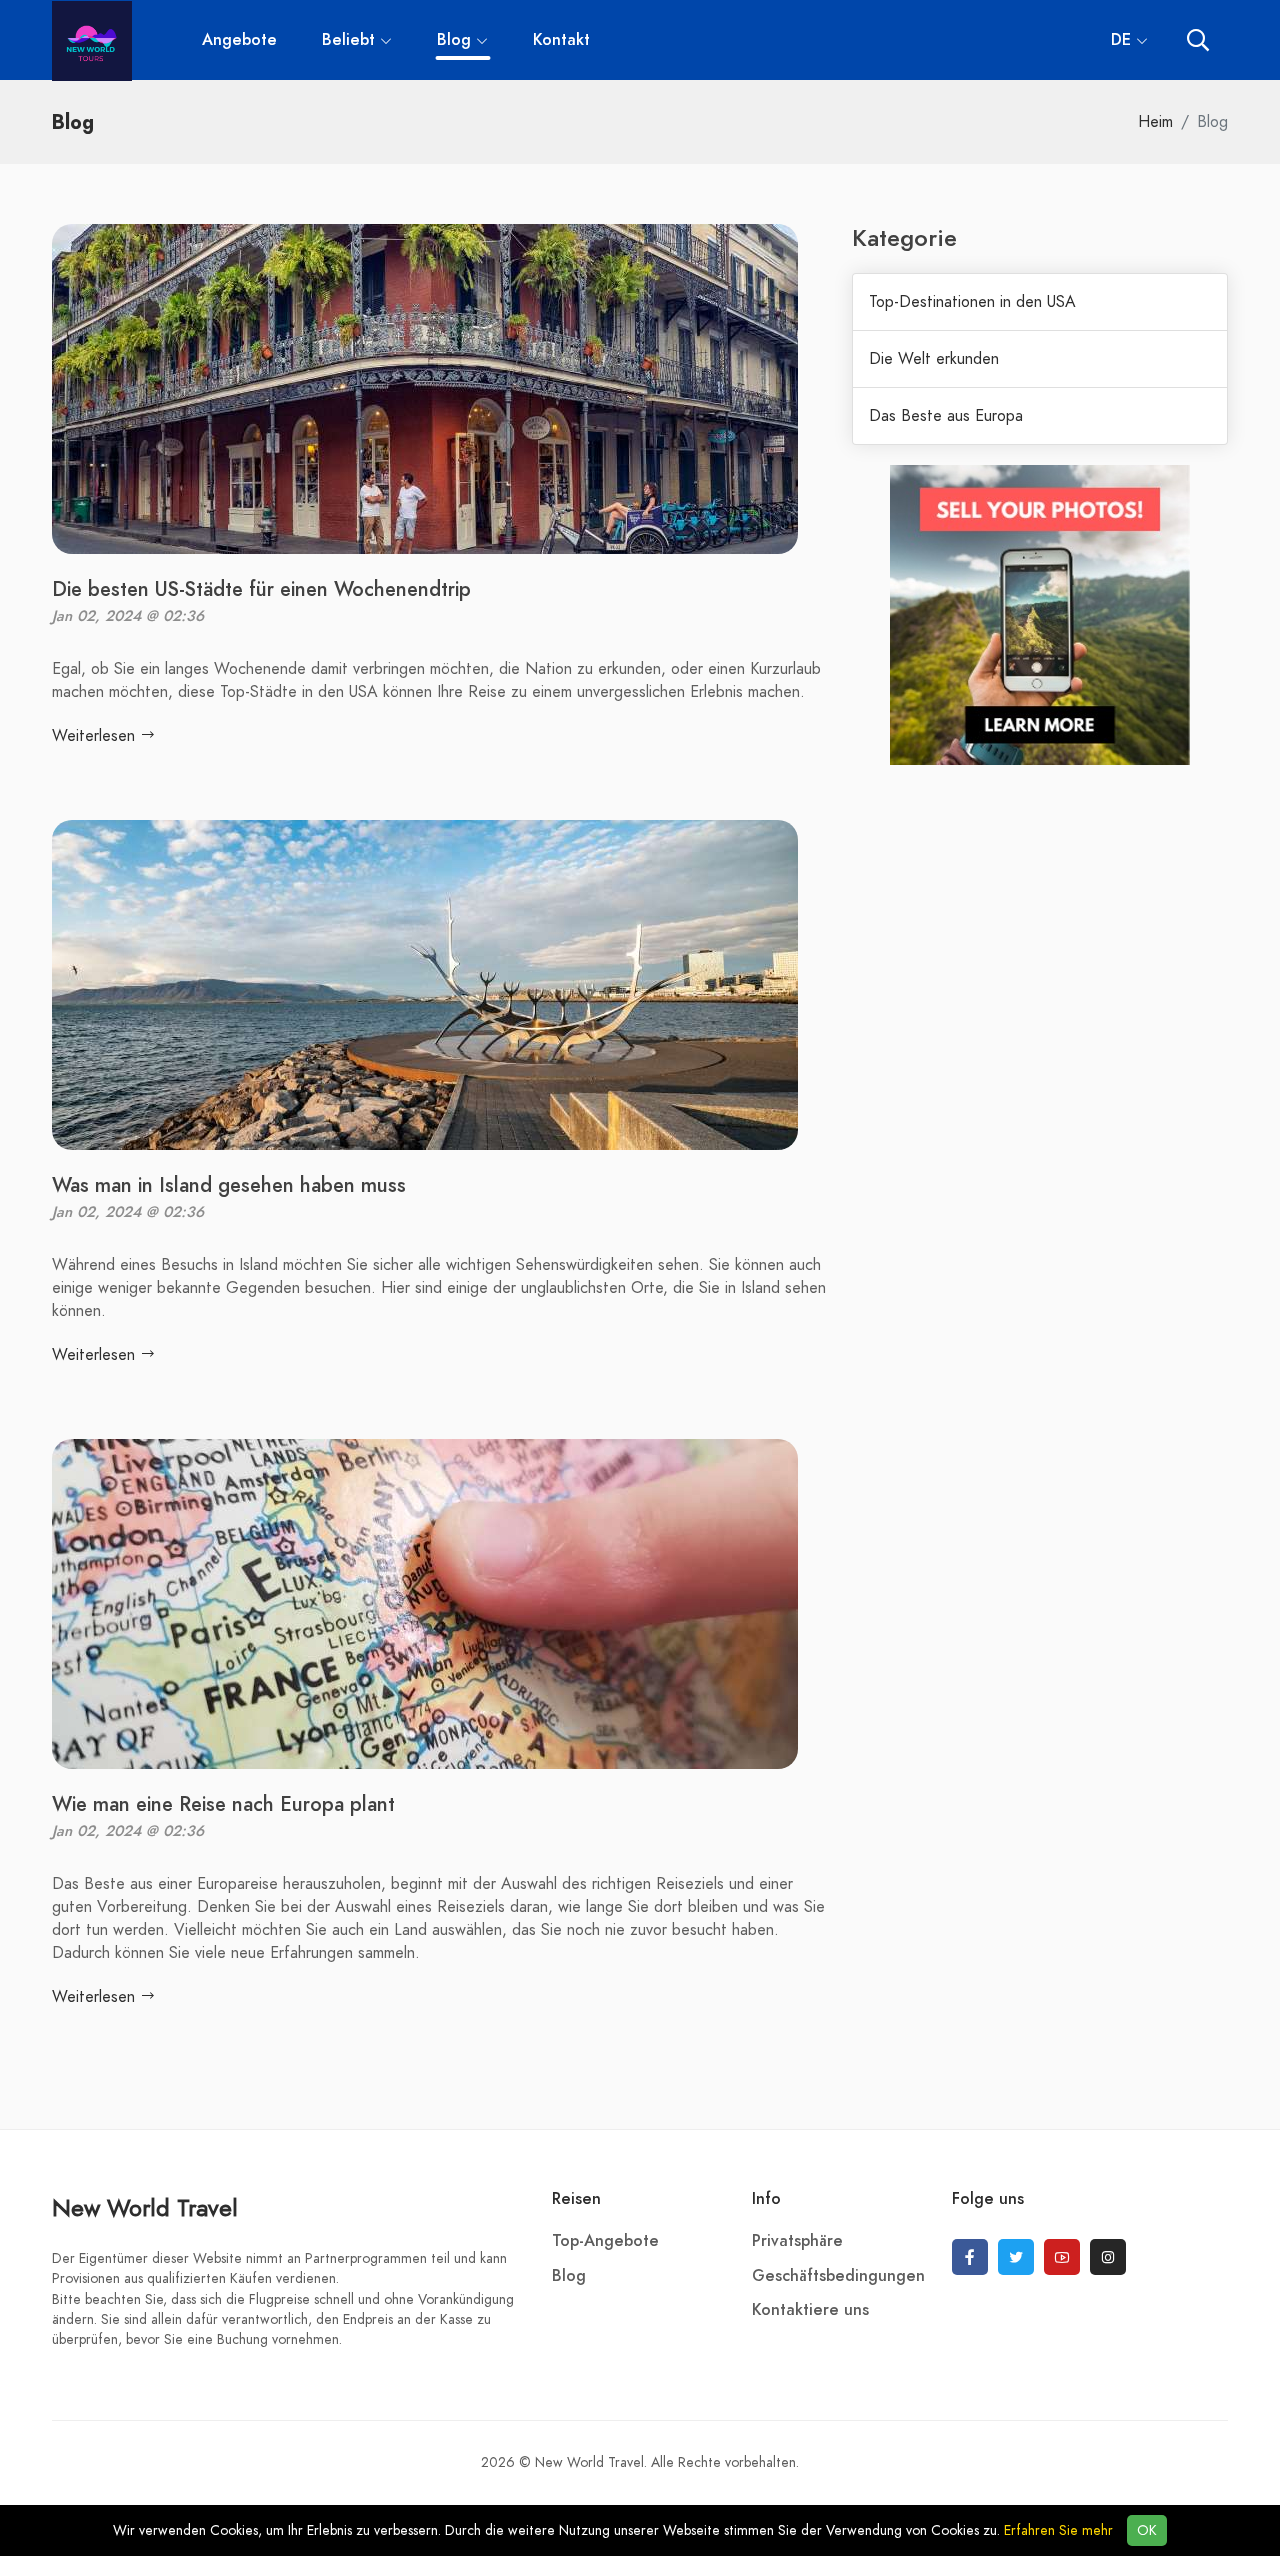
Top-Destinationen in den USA (972, 302)
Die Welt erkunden (934, 359)
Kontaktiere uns (810, 2310)
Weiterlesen (96, 736)
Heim (1155, 122)
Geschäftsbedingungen (838, 2276)
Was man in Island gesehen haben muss (229, 1185)
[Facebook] (970, 2257)
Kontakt (561, 40)
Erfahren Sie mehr (1058, 2530)
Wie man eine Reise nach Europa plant (223, 1804)
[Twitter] (1016, 2257)
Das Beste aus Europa (946, 416)
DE (1121, 40)
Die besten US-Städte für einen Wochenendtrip (261, 589)
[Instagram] (1108, 2257)
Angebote (239, 40)
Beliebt (348, 40)
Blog (456, 40)
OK (1147, 2530)
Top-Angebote (605, 2241)
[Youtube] (1062, 2257)
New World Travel (145, 2207)
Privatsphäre (797, 2241)
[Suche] (1198, 41)
